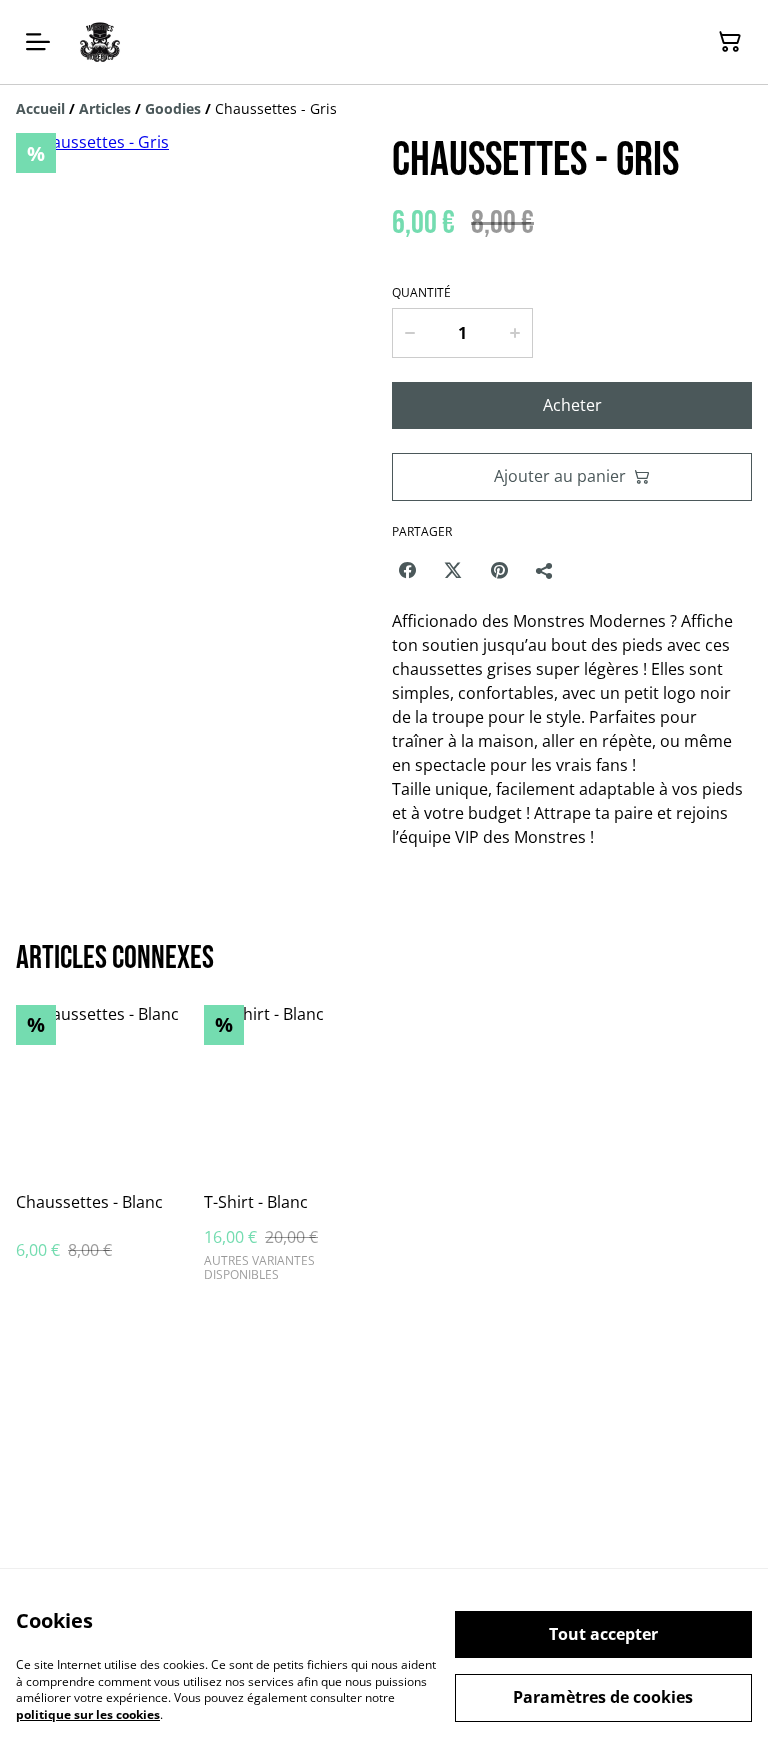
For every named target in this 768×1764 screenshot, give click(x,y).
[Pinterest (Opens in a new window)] (499, 570)
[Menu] (38, 42)
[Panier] (730, 42)
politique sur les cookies (88, 1714)
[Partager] (545, 570)
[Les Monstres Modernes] (100, 42)
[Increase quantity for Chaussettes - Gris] (515, 333)
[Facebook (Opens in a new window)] (407, 570)
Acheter (572, 405)
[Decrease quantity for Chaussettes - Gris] (409, 333)
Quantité (421, 293)
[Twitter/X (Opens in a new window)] (453, 570)
